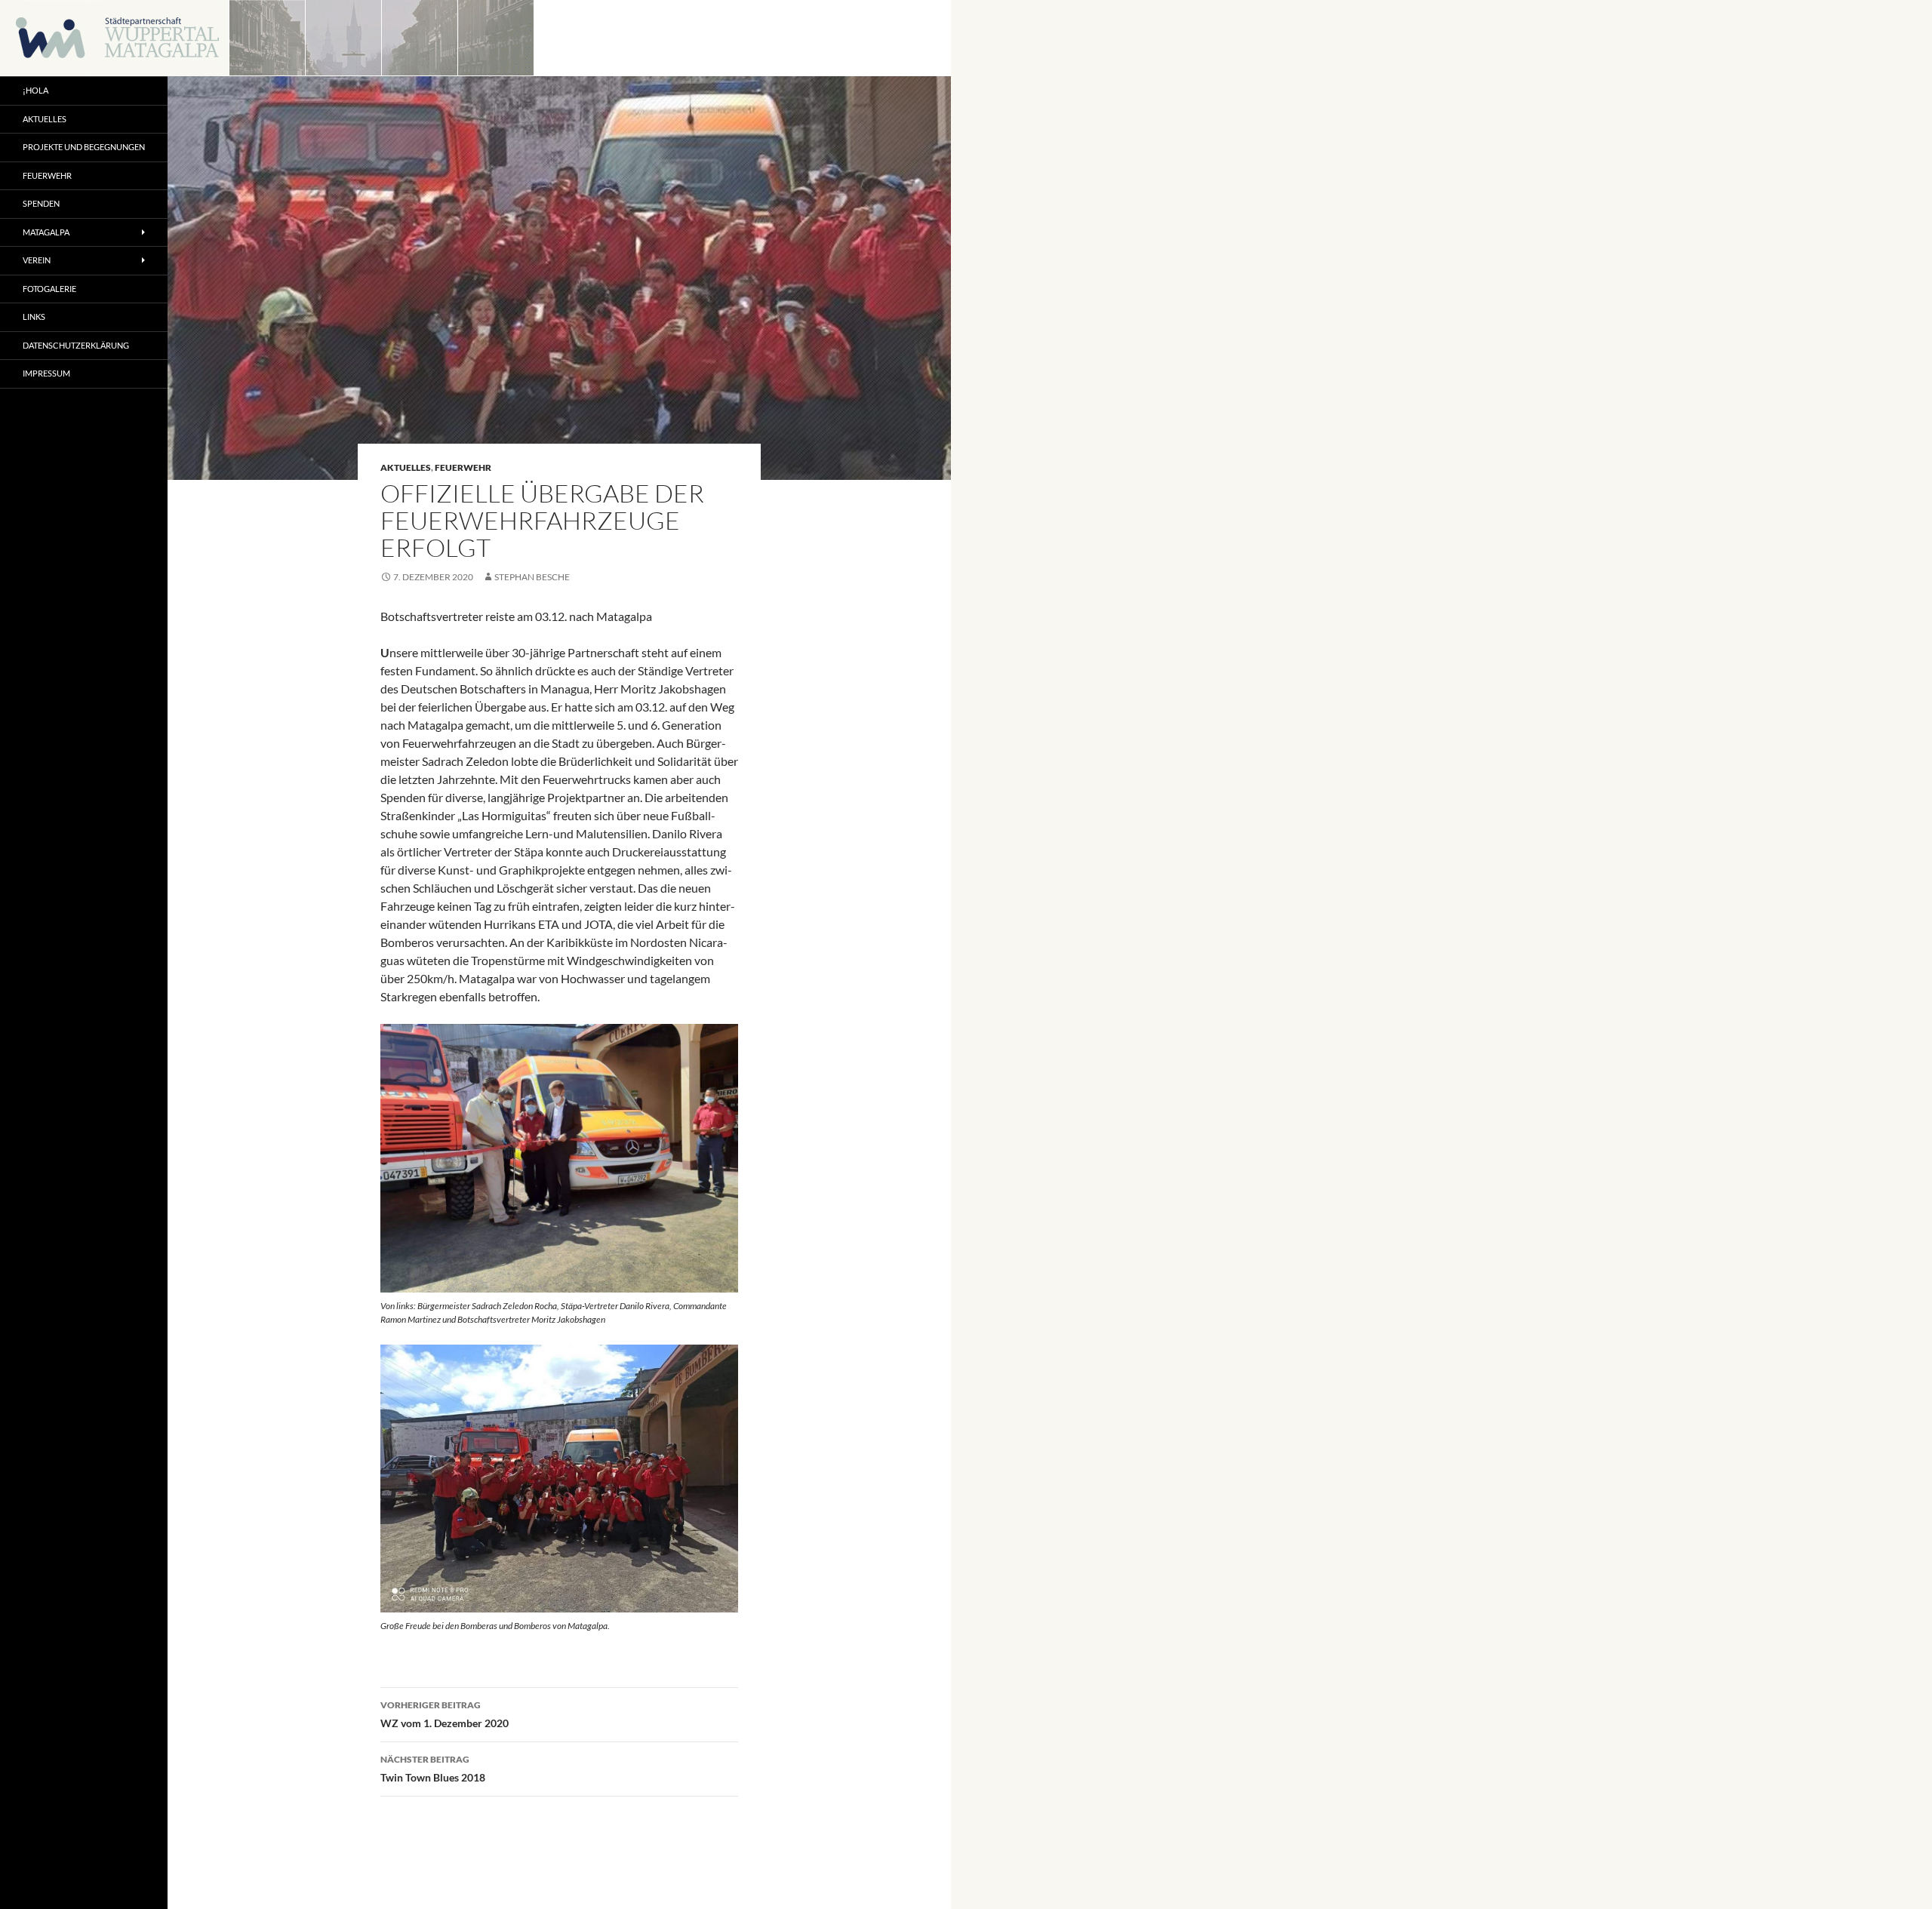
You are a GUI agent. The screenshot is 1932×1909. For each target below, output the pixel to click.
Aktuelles (406, 467)
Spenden (41, 203)
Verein (37, 260)
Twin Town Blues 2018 (433, 1769)
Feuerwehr (463, 467)
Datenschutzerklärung (76, 345)
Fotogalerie (49, 289)
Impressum (46, 373)
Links (34, 317)
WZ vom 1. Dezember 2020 (445, 1714)
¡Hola (35, 90)
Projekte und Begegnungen (84, 147)
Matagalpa (46, 232)
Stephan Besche (532, 577)
